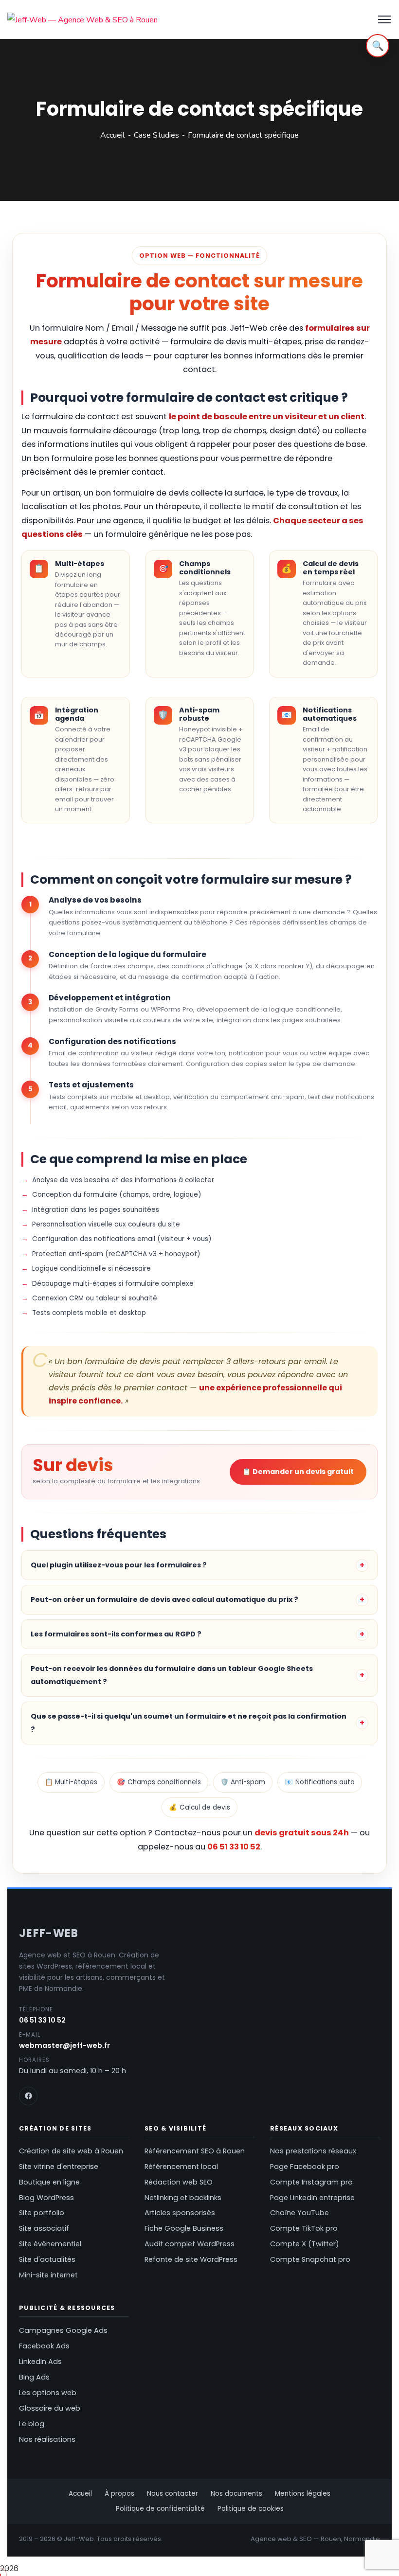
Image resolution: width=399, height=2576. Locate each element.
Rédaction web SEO (179, 2182)
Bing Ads (34, 2377)
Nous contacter (172, 2494)
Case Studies (156, 135)
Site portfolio (42, 2213)
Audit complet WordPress (190, 2244)
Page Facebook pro (305, 2167)
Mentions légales (303, 2494)
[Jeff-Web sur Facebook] (28, 2096)
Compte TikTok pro (304, 2228)
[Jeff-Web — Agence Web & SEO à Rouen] (82, 19)
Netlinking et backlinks (183, 2198)
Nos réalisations (47, 2439)
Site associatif (44, 2228)
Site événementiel (50, 2244)
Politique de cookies (251, 2509)
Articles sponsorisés (180, 2213)
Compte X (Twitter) (305, 2244)
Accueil (113, 135)
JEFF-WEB (49, 1933)
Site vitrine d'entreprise (59, 2167)
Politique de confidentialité (160, 2509)
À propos (119, 2494)
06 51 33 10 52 (234, 1847)
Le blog (32, 2424)
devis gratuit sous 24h (302, 1833)
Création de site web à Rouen (71, 2151)
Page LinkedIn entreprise (312, 2198)
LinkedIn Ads (40, 2362)
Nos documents (236, 2494)
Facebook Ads (44, 2346)
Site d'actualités (47, 2259)
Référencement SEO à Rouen (195, 2151)
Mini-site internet (48, 2275)
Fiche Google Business (184, 2228)
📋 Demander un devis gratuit (298, 1472)
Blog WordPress (46, 2198)
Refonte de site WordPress (191, 2259)
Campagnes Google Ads (63, 2330)
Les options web (48, 2393)
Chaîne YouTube (299, 2213)
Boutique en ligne (49, 2182)
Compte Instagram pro (311, 2182)
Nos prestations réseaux (313, 2151)
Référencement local (181, 2167)
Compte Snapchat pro (310, 2259)
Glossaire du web (50, 2408)
